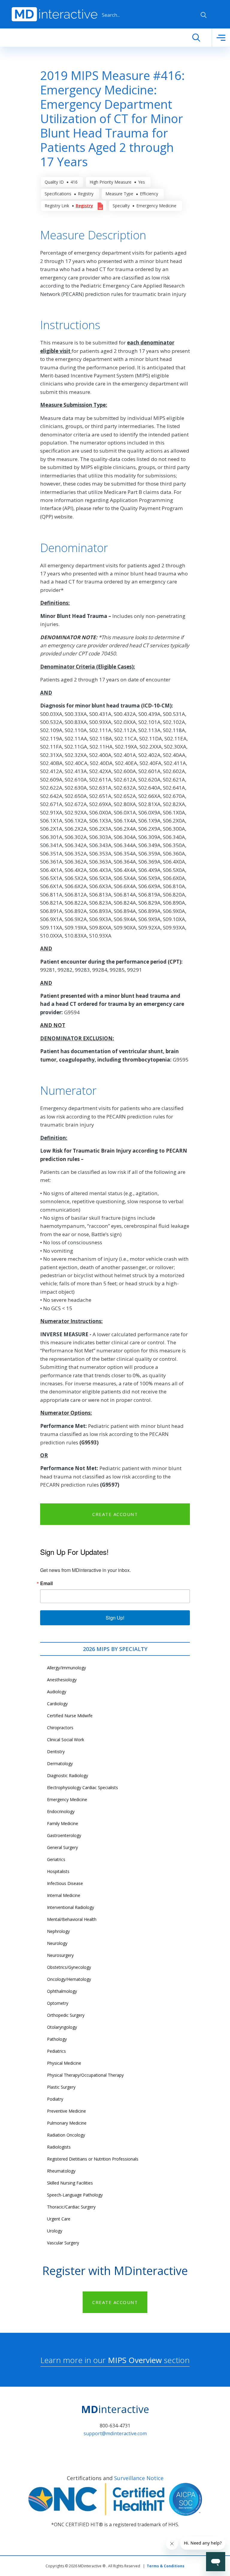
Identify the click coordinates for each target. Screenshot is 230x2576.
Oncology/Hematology (69, 1979)
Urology (55, 2231)
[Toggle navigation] (221, 38)
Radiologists (59, 2147)
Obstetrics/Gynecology (69, 1967)
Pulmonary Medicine (67, 2123)
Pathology (57, 2039)
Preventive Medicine (66, 2111)
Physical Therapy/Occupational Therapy (85, 2075)
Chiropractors (60, 1728)
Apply (204, 15)
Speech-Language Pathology (75, 2195)
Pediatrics (56, 2051)
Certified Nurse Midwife (70, 1716)
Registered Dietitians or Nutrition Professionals (93, 2159)
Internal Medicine (64, 1895)
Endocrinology (61, 1811)
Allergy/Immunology (66, 1668)
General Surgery (62, 1847)
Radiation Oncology (66, 2135)
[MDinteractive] (55, 14)
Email (46, 1583)
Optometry (58, 2003)
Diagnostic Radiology (68, 1775)
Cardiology (57, 1704)
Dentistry (56, 1752)
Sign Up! (115, 1618)
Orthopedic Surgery (66, 2015)
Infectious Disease (65, 1883)
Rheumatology (61, 2171)
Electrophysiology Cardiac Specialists (83, 1787)
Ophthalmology (62, 1991)
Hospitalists (58, 1871)
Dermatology (60, 1764)
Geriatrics (56, 1859)
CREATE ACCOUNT (115, 1514)
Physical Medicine (64, 2063)
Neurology (57, 1943)
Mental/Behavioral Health (72, 1919)
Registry (84, 206)
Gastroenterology (64, 1835)
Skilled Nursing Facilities (70, 2183)
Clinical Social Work (66, 1740)
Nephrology (58, 1931)
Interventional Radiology (71, 1907)
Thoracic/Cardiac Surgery (71, 2207)
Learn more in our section (115, 2360)
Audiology (57, 1692)
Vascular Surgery (63, 2243)
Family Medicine (63, 1823)
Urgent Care (59, 2219)
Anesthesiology (62, 1680)
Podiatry (55, 2099)
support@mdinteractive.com (115, 2433)
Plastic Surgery (61, 2087)
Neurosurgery (60, 1955)
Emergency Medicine (67, 1799)
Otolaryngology (62, 2027)
